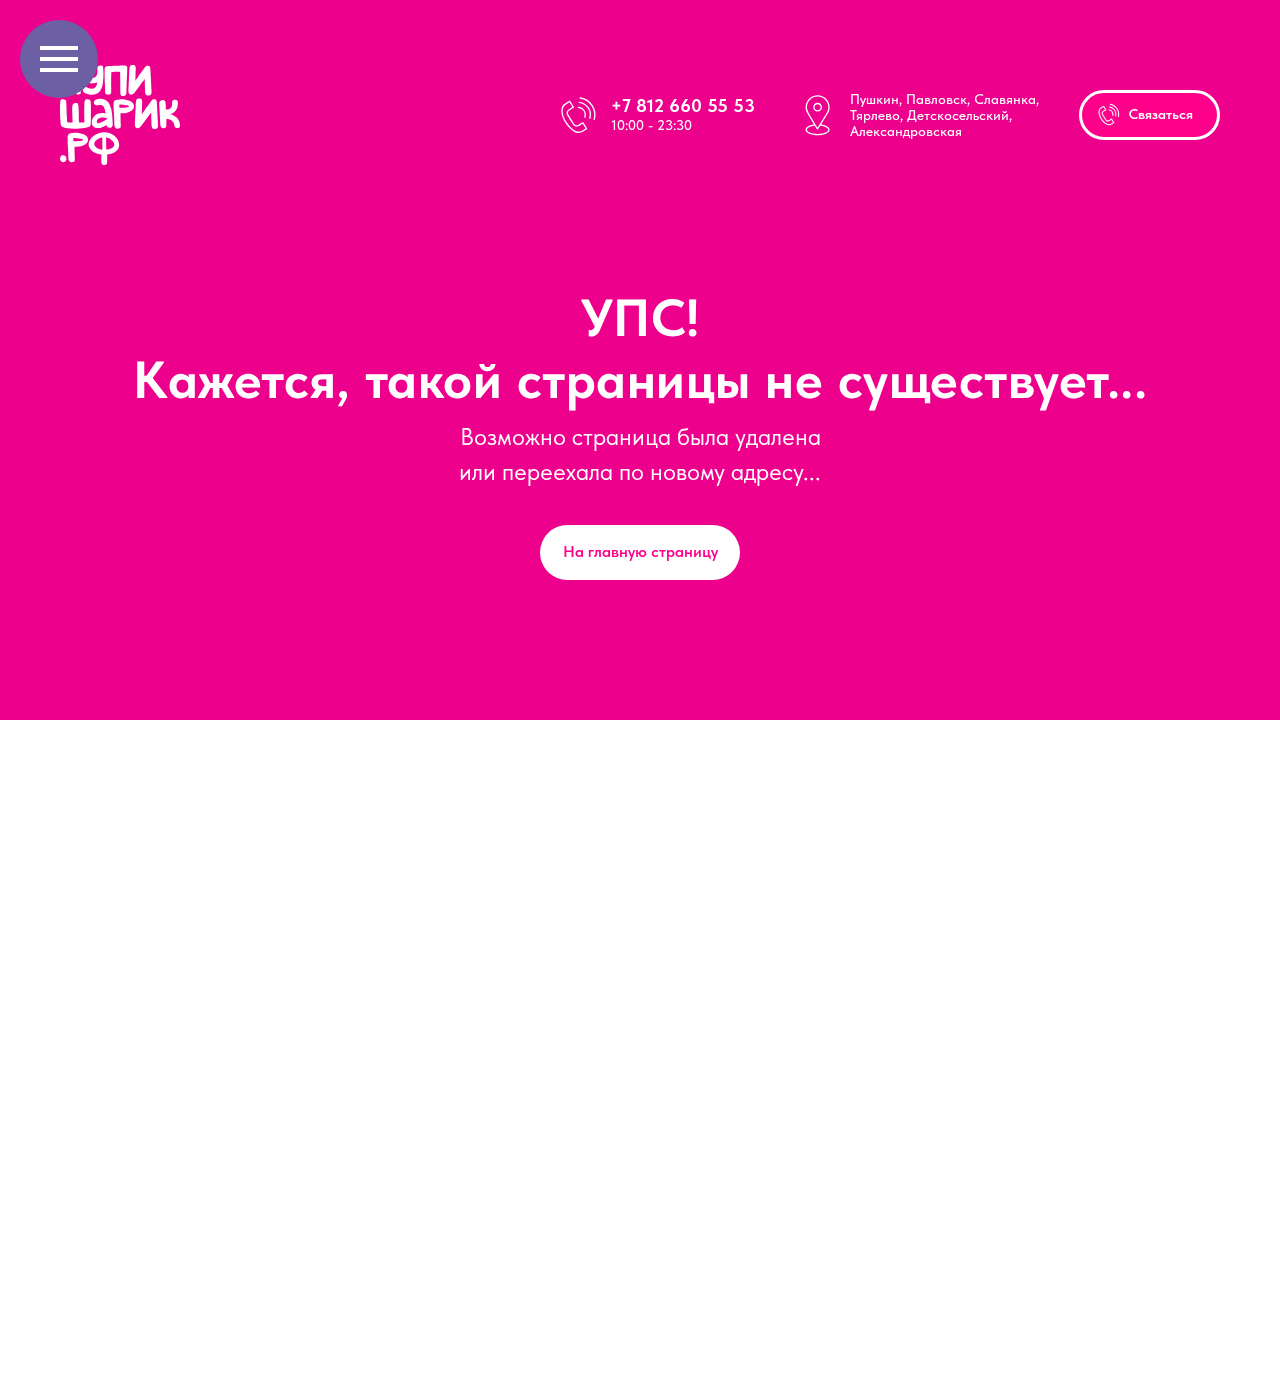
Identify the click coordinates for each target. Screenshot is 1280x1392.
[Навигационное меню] (59, 59)
